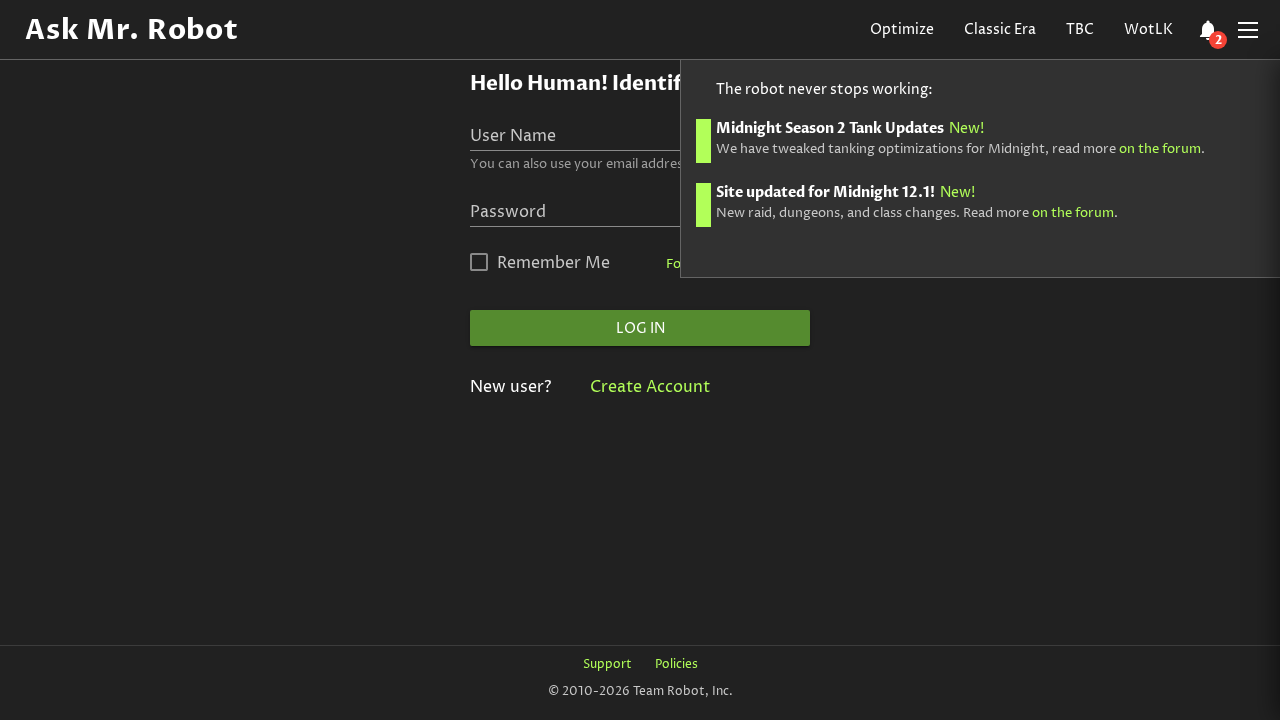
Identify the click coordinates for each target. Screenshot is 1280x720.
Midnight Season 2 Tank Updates (850, 128)
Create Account (650, 387)
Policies (676, 664)
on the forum (1160, 149)
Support (607, 664)
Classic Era (1000, 29)
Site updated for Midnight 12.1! (845, 192)
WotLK (1148, 29)
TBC (1080, 29)
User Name (513, 136)
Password (508, 212)
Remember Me (553, 263)
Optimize (902, 29)
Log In (640, 328)
